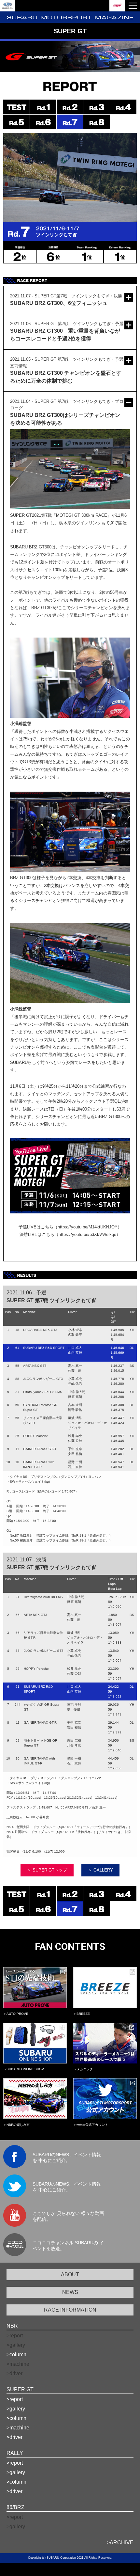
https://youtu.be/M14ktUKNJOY (88, 1227)
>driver (14, 2437)
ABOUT (70, 2275)
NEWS (70, 2292)
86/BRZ (15, 2507)
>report (15, 2399)
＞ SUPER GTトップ (47, 1870)
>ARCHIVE (120, 2543)
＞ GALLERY (100, 1870)
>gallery (16, 2409)
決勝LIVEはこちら (37, 1234)
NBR (12, 2326)
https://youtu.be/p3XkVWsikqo (87, 1234)
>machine (18, 2428)
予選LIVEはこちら (36, 1227)
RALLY (15, 2453)
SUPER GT (20, 2389)
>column (16, 2355)
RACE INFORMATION (70, 2310)
